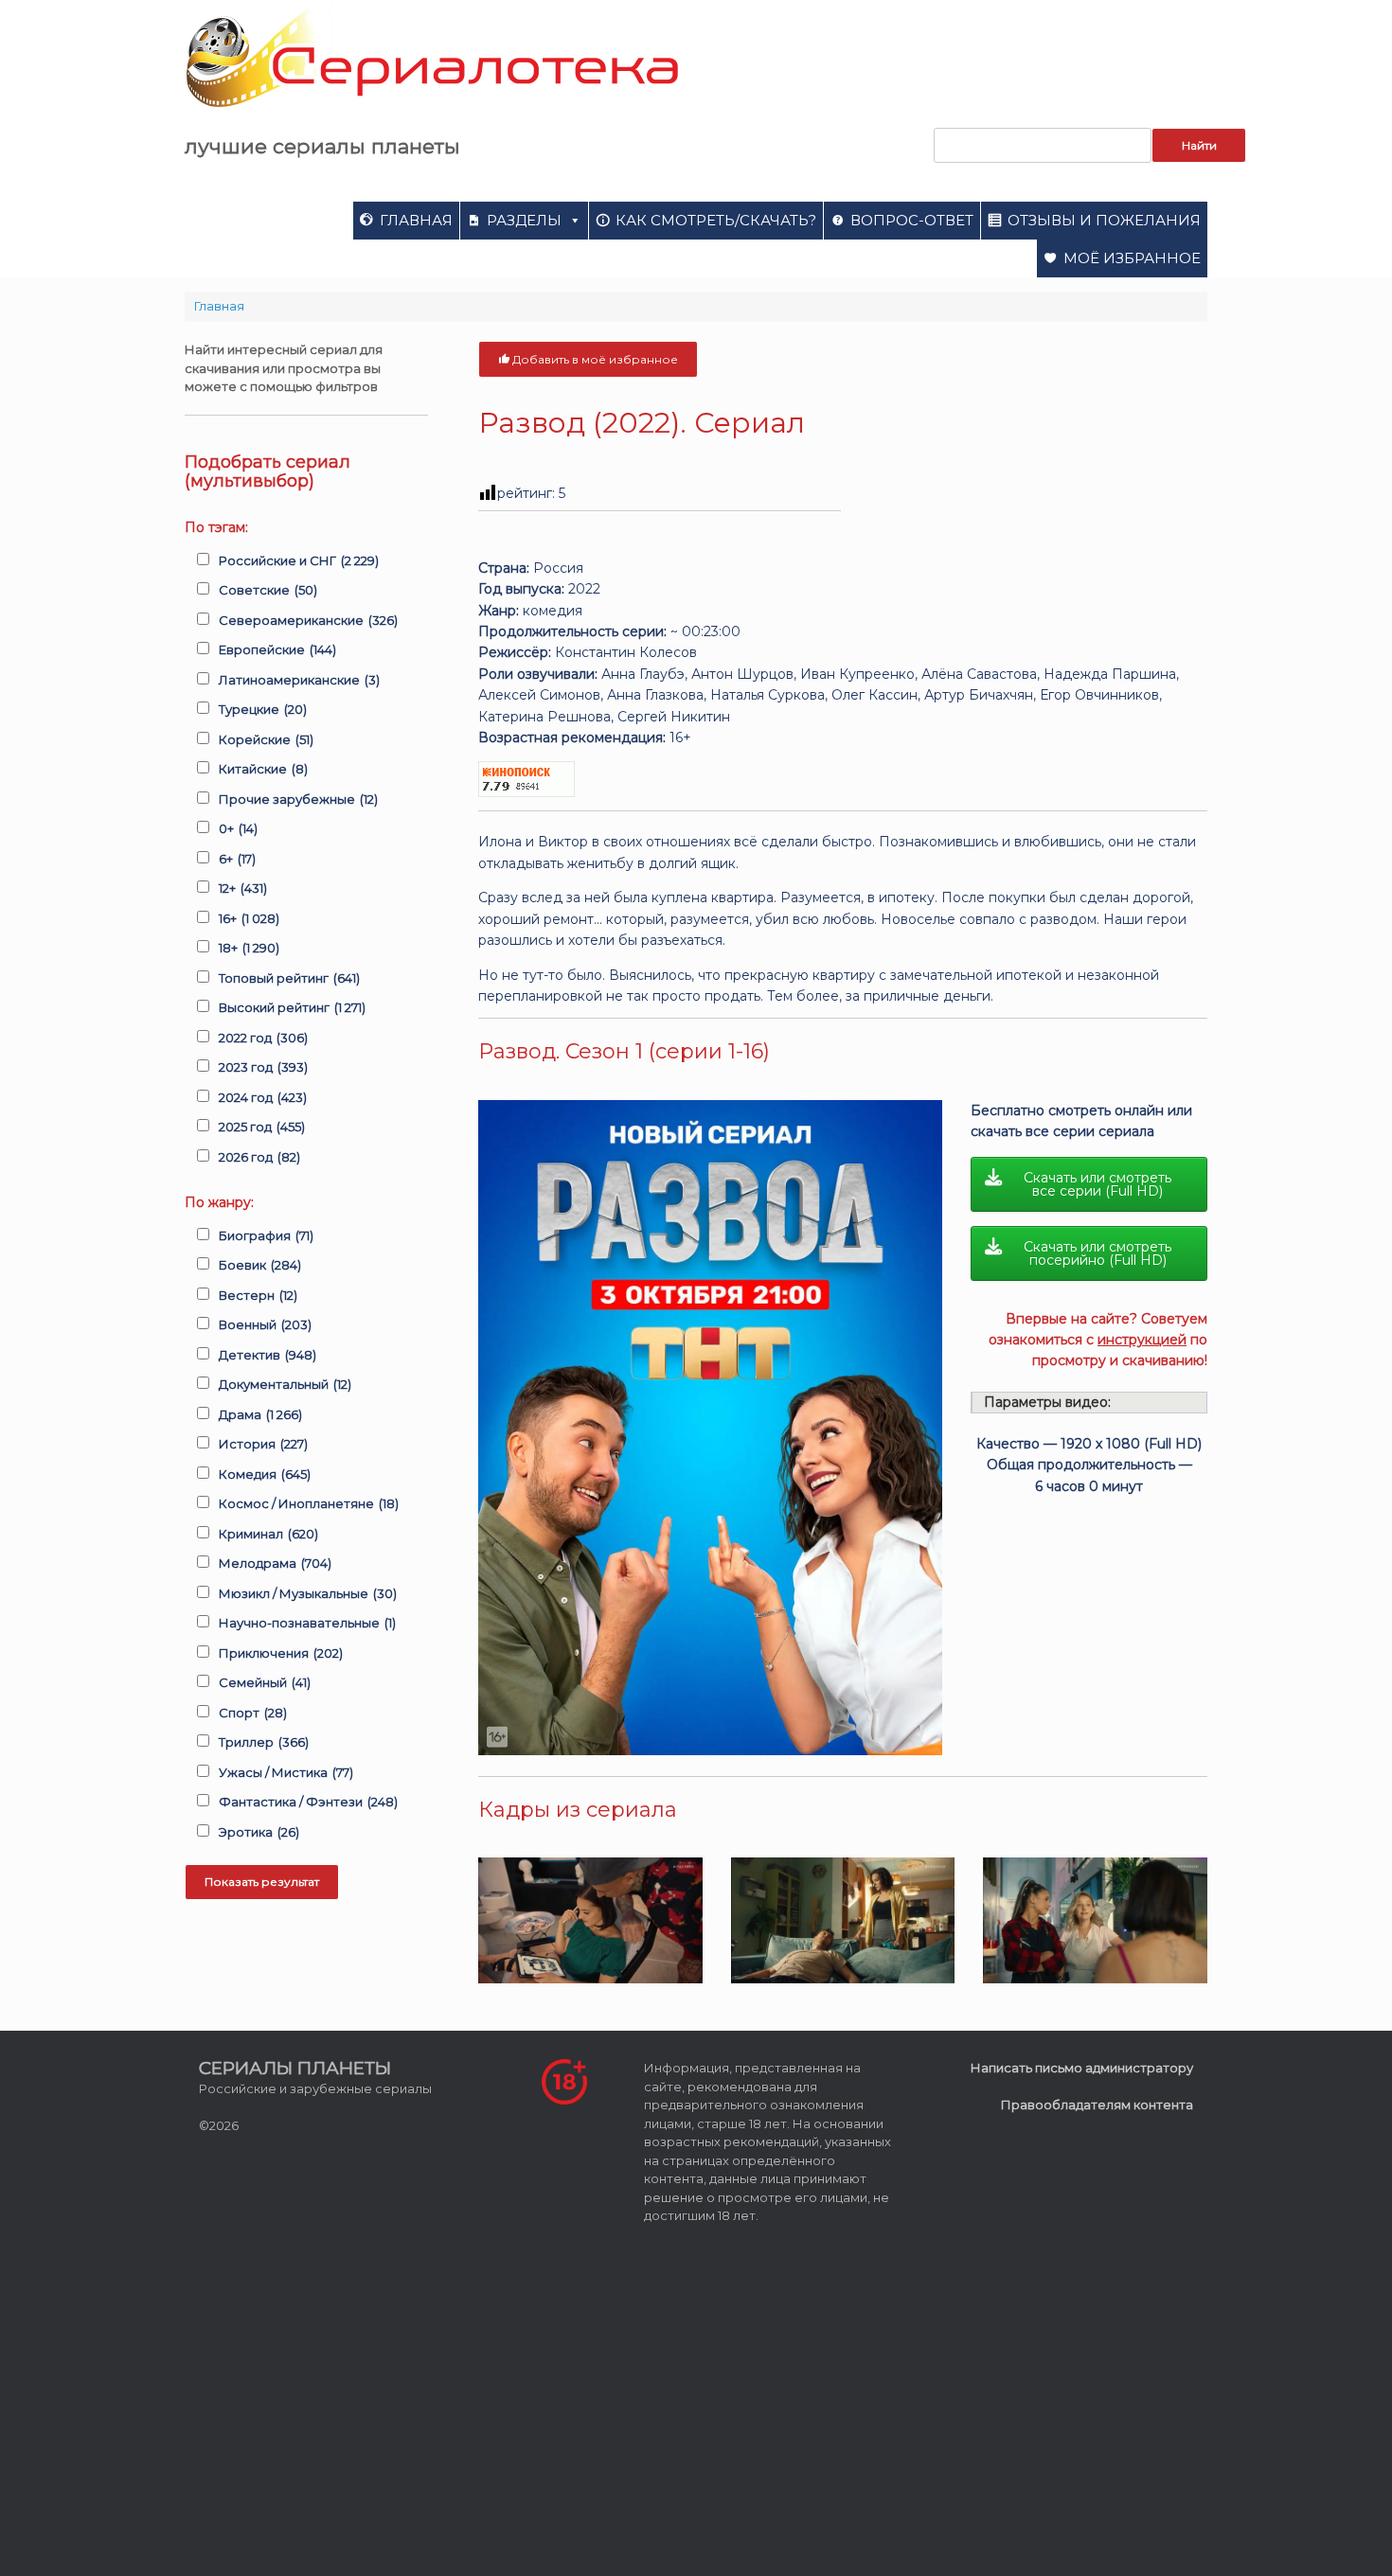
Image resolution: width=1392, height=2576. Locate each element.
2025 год (262, 1127)
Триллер (264, 1742)
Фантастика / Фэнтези (308, 1802)
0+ (238, 828)
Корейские (266, 739)
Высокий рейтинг (292, 1007)
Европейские (277, 649)
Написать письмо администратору (1082, 2068)
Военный (265, 1324)
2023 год (263, 1067)
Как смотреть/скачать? (716, 220)
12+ (243, 888)
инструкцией (1142, 1340)
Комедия (265, 1474)
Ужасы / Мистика (286, 1772)
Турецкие (263, 709)
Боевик (260, 1265)
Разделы (524, 220)
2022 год (263, 1038)
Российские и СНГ (299, 560)
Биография (266, 1235)
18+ (249, 948)
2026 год (259, 1157)
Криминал (268, 1534)
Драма (260, 1414)
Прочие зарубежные (298, 799)
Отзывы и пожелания (1104, 220)
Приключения (281, 1653)
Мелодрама (275, 1563)
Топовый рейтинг (289, 978)
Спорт (253, 1713)
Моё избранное (1132, 258)
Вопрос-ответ (912, 220)
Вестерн (258, 1295)
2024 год (263, 1097)
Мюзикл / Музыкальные (308, 1593)
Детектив (268, 1355)
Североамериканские (308, 620)
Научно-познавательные (307, 1623)
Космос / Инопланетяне (309, 1503)
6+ (237, 859)
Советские (268, 590)
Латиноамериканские (299, 680)
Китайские (263, 769)
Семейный (265, 1682)
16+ (249, 918)
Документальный (285, 1384)
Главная (416, 220)
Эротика (259, 1832)
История (263, 1444)
